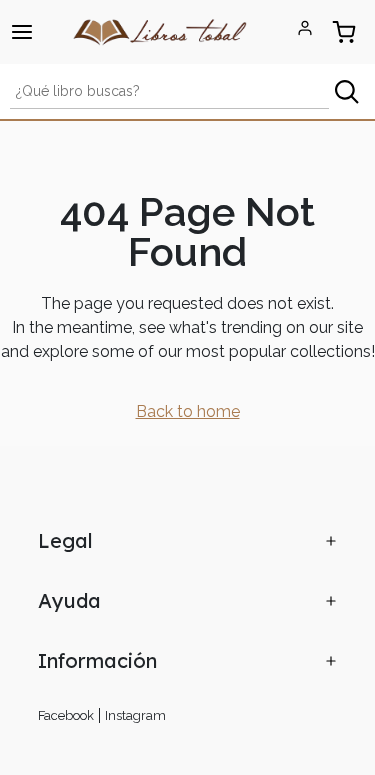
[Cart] (343, 32)
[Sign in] (304, 28)
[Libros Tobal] (160, 30)
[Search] (347, 91)
